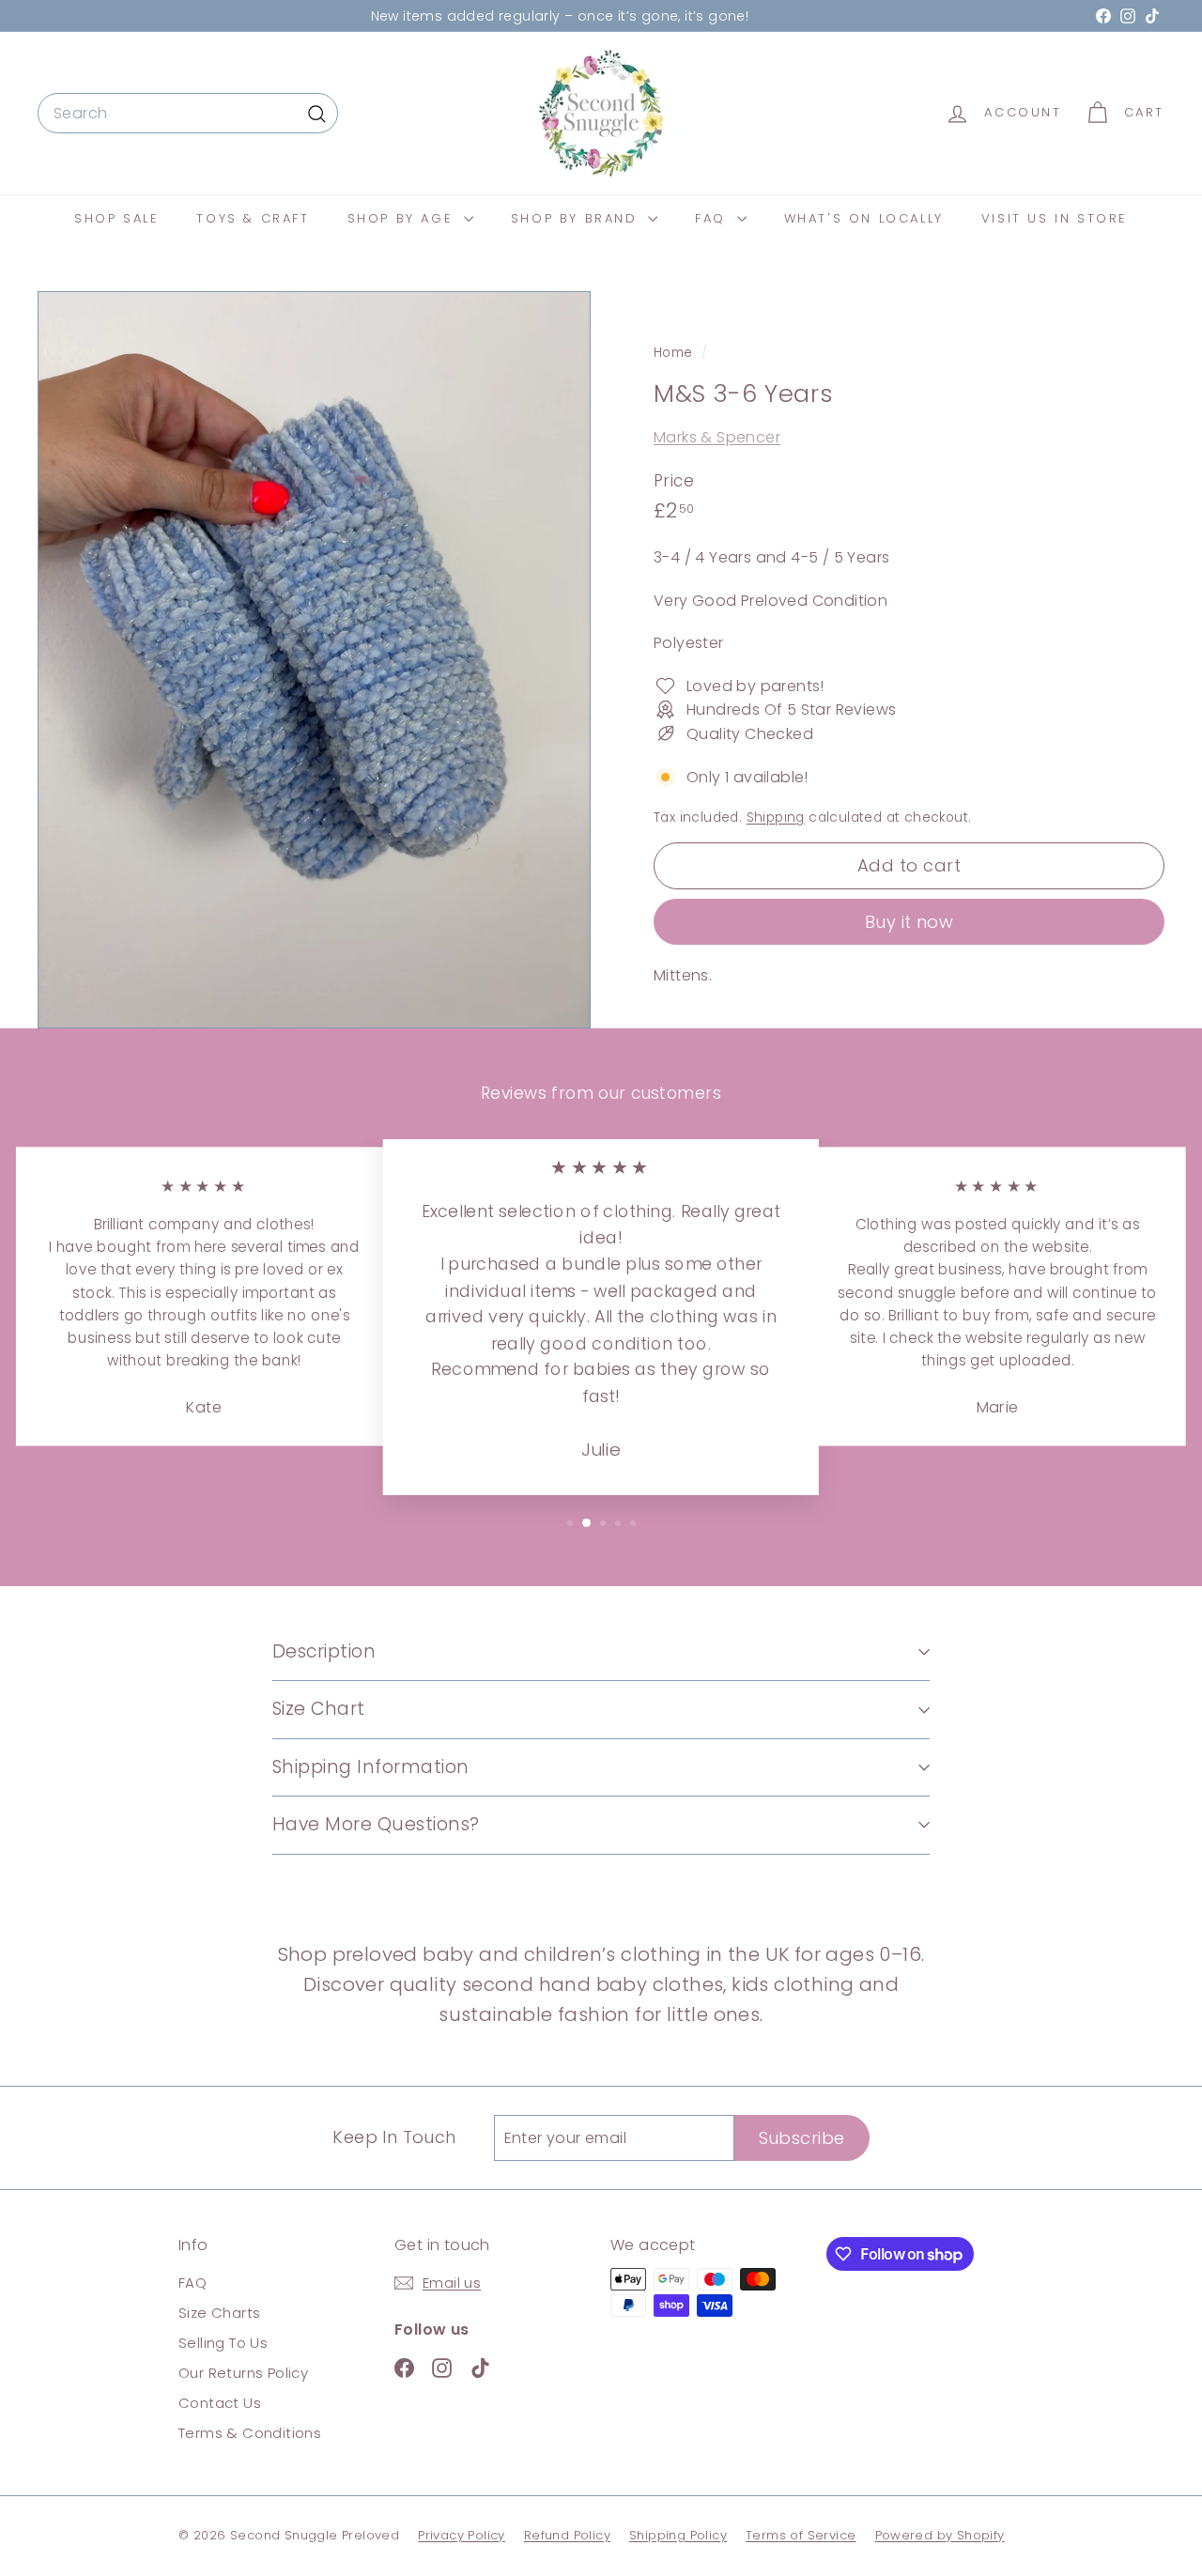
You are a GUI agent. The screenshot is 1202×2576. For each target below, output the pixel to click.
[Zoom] (314, 660)
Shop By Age (403, 218)
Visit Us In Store (1055, 218)
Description (324, 1651)
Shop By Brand (577, 218)
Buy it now (909, 921)
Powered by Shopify (940, 2535)
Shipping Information (371, 1767)
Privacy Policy (462, 2535)
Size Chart (319, 1709)
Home (675, 353)
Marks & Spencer (717, 437)
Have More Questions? (376, 1824)
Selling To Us (223, 2343)
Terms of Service (801, 2535)
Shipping (776, 818)
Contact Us (220, 2403)
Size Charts (219, 2313)
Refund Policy (567, 2535)
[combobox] (188, 114)
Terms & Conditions (250, 2433)
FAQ (713, 218)
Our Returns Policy (243, 2373)
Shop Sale (116, 218)
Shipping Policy (678, 2535)
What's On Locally (864, 218)
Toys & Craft (253, 218)
